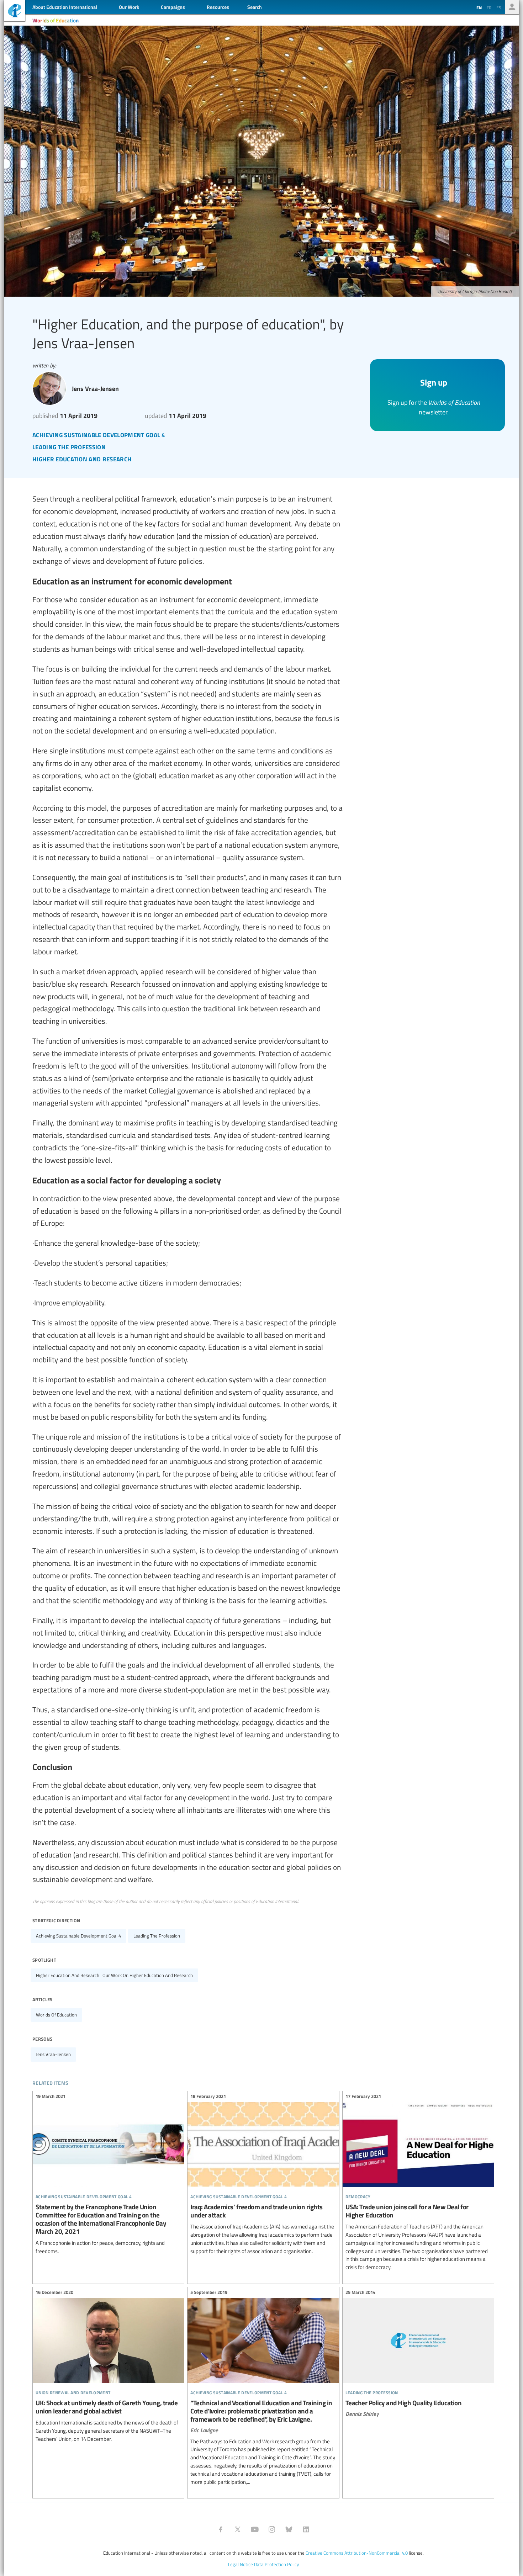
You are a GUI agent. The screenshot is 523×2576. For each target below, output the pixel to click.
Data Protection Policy (276, 2564)
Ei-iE (15, 12)
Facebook (221, 2529)
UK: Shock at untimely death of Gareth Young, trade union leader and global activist (108, 2367)
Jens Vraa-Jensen (53, 2054)
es (499, 7)
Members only (512, 7)
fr (489, 7)
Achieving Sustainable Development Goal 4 (78, 1936)
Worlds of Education (56, 20)
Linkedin (306, 2529)
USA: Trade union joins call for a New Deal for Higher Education (418, 2183)
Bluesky (289, 2529)
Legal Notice (241, 2564)
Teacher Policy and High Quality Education (418, 2354)
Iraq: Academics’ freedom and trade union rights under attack (263, 2175)
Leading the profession (157, 1936)
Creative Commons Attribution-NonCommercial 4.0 (357, 2553)
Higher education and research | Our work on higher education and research (114, 1975)
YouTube (255, 2529)
